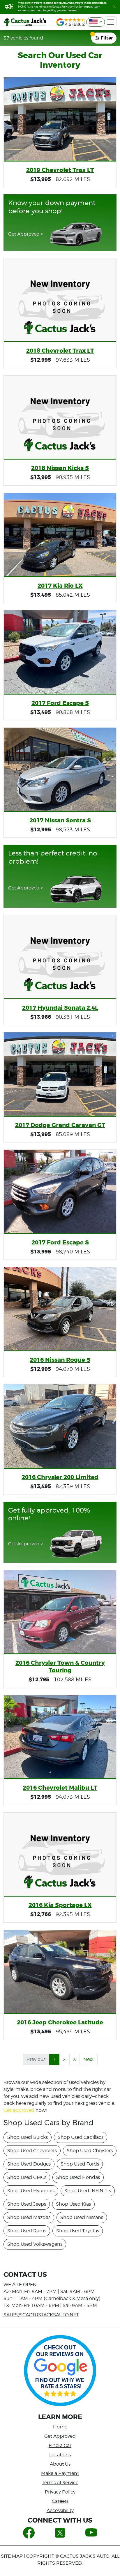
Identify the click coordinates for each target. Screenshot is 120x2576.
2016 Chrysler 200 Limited (60, 1477)
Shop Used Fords (80, 2164)
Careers (60, 2501)
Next (89, 2059)
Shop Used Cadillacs (81, 2137)
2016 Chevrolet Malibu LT (60, 1788)
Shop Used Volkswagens (35, 2244)
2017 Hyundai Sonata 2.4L (60, 1008)
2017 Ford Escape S (60, 703)
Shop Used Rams (27, 2231)
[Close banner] (115, 7)
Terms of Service (60, 2483)
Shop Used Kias (73, 2204)
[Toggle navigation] (111, 22)
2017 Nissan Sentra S (60, 820)
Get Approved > (26, 234)
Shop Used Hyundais (31, 2191)
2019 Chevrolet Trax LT (60, 170)
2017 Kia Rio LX (60, 586)
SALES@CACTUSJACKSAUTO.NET (41, 2315)
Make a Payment (60, 2473)
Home (60, 2427)
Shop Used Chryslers (90, 2151)
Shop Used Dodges (29, 2164)
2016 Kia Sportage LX (60, 1905)
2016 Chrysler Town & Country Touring (60, 1666)
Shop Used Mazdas (29, 2217)
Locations (60, 2455)
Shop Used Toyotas (78, 2231)
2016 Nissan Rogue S (60, 1360)
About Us (60, 2464)
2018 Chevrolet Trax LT (60, 351)
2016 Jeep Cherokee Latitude (60, 2022)
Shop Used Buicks (28, 2137)
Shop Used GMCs (27, 2177)
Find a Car (60, 2445)
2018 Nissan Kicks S (60, 468)
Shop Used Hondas (78, 2177)
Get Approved (60, 2436)
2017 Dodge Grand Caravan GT (60, 1125)
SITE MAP (12, 2556)
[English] (96, 22)
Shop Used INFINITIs (88, 2191)
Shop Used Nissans (82, 2217)
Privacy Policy (60, 2492)
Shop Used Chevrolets (32, 2151)
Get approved (19, 2110)
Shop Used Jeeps (27, 2204)
